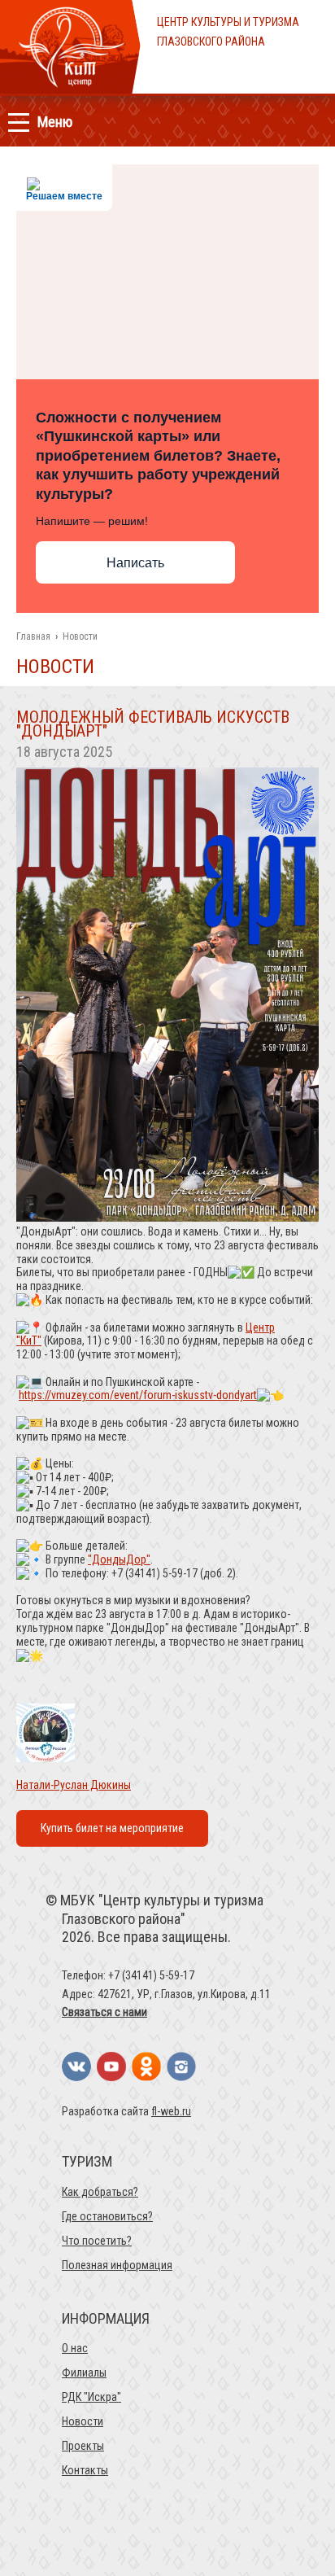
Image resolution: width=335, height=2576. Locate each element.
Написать (135, 563)
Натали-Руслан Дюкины (74, 1785)
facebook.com (146, 2066)
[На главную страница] (70, 90)
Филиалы (84, 2373)
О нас (75, 2348)
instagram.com (181, 2066)
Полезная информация (117, 2265)
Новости (83, 2421)
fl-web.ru (171, 2111)
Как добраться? (100, 2192)
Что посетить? (97, 2241)
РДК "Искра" (91, 2397)
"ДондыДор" (119, 1559)
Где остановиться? (107, 2216)
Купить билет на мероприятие (112, 1828)
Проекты (83, 2446)
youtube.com (111, 2066)
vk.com (76, 2066)
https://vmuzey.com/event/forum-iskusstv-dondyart (138, 1395)
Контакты (85, 2470)
